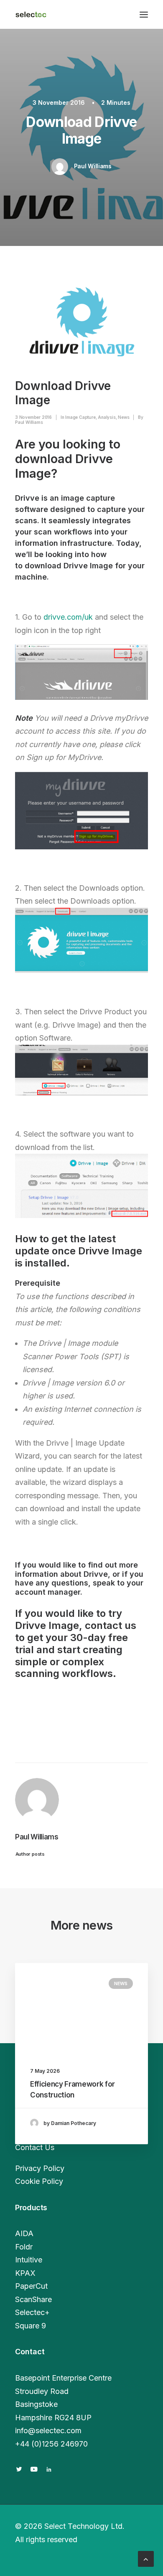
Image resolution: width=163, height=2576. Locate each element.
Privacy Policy (40, 2168)
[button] (144, 14)
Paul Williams (93, 166)
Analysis (107, 417)
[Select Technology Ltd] (31, 14)
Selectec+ (32, 2312)
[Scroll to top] (146, 2558)
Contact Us (35, 2147)
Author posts (30, 1854)
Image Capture (80, 417)
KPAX (25, 2273)
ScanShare (33, 2299)
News (124, 417)
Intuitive (29, 2260)
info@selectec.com (48, 2430)
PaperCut (31, 2286)
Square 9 (31, 2326)
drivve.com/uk (68, 617)
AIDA (24, 2233)
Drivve (96, 1574)
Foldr (24, 2247)
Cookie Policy (39, 2181)
